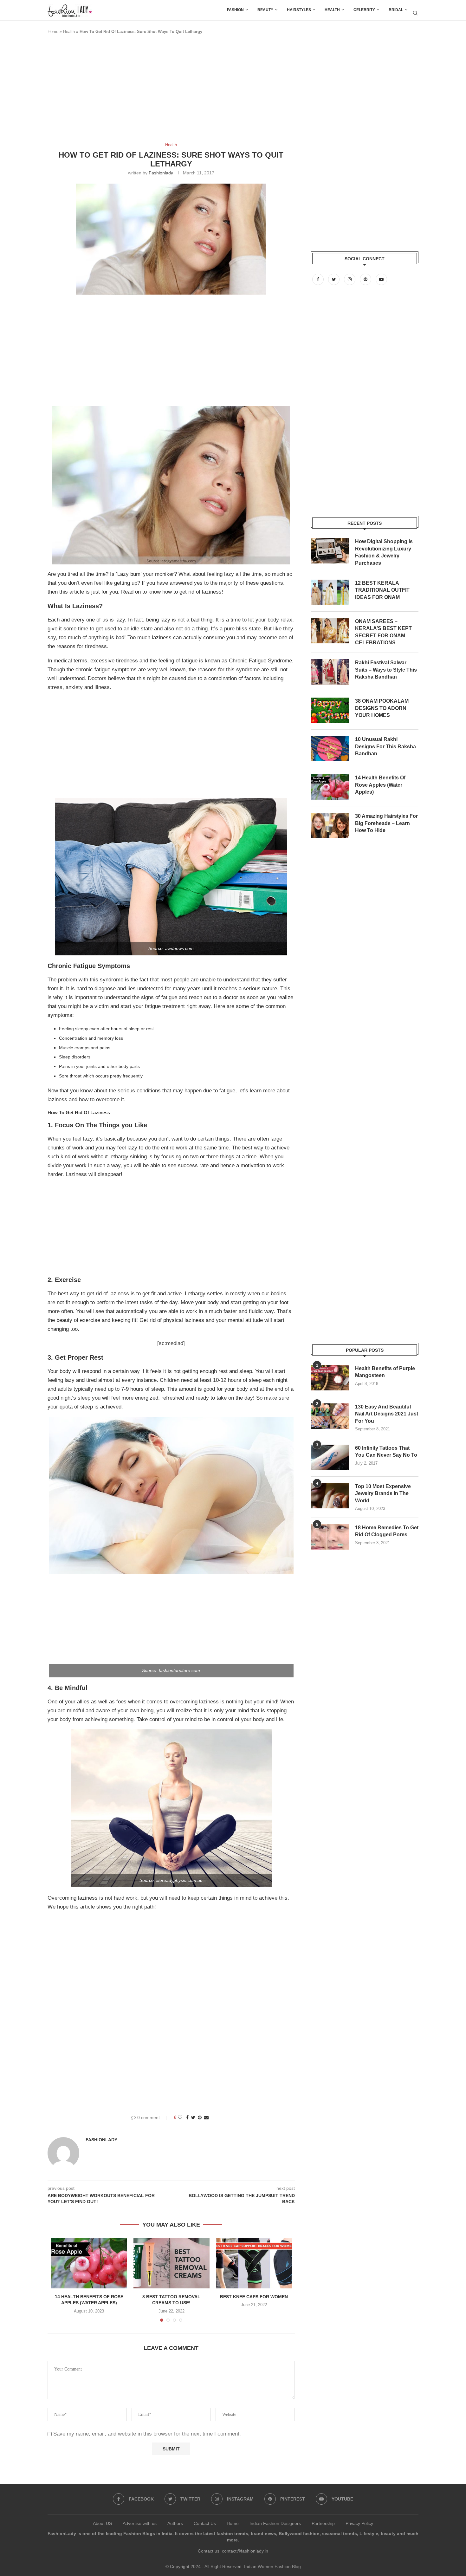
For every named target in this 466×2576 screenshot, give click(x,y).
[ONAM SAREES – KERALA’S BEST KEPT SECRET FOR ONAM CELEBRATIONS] (330, 631)
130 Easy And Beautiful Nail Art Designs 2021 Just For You (387, 1414)
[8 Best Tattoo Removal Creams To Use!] (172, 2263)
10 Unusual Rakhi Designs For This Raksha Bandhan (385, 746)
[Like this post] (180, 2117)
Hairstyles (299, 10)
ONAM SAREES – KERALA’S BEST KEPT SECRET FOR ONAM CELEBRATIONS (383, 632)
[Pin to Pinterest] (200, 2117)
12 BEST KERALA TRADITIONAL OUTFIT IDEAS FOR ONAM (382, 590)
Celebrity (364, 10)
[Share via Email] (206, 2117)
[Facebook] (319, 279)
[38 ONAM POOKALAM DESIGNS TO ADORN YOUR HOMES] (330, 710)
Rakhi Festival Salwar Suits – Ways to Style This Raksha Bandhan (386, 670)
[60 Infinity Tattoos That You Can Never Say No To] (330, 1457)
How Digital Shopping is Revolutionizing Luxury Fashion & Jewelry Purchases (384, 552)
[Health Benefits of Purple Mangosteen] (330, 1378)
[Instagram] (350, 279)
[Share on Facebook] (187, 2117)
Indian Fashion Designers (275, 2523)
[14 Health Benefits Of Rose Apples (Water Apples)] (89, 2263)
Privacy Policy (359, 2523)
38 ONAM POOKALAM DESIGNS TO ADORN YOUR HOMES (382, 708)
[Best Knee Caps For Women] (254, 2263)
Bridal (396, 10)
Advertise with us (140, 2523)
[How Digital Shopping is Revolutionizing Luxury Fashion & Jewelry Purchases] (330, 551)
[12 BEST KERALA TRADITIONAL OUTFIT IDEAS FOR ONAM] (330, 592)
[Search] (415, 13)
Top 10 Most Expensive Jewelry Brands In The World (383, 1493)
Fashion (235, 10)
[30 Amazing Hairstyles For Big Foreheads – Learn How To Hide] (330, 825)
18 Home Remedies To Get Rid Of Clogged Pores (387, 1531)
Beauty (265, 10)
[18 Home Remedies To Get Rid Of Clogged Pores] (330, 1537)
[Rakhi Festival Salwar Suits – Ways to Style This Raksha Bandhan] (330, 672)
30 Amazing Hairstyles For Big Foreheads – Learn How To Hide (386, 823)
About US (102, 2523)
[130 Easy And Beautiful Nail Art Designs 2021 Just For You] (330, 1416)
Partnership (323, 2523)
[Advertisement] (163, 91)
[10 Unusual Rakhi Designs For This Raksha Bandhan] (330, 749)
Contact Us (205, 2523)
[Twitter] (334, 279)
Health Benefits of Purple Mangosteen (385, 1372)
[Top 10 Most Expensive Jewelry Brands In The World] (330, 1496)
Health (332, 10)
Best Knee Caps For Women (254, 2297)
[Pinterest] (366, 279)
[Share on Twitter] (193, 2117)
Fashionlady (161, 173)
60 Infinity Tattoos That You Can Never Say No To (386, 1451)
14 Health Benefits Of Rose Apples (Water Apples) (380, 785)
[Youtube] (381, 279)
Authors (175, 2523)
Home (53, 32)
